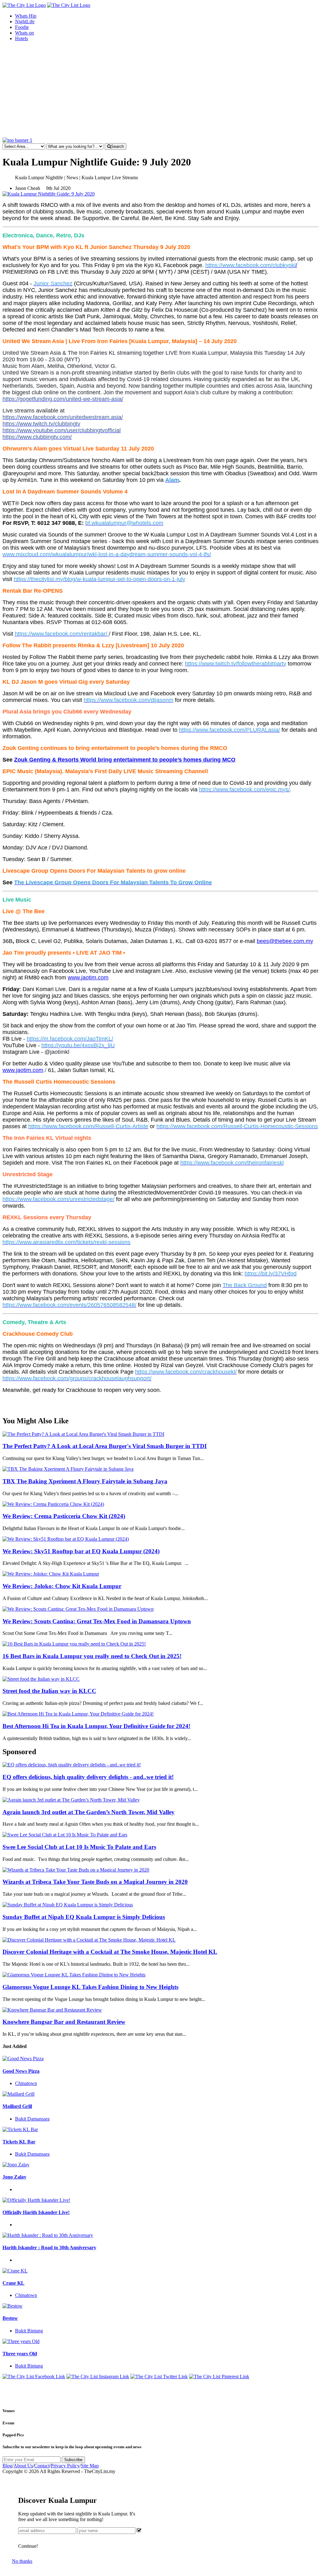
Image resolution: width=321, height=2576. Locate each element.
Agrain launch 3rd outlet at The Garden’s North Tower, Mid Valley (89, 1812)
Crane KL (13, 2283)
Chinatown (26, 2083)
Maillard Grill (17, 2106)
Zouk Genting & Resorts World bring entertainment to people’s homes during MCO (125, 760)
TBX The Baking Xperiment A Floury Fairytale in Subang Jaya (85, 1481)
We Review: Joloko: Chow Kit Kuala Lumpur (62, 1586)
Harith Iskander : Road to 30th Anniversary (49, 2247)
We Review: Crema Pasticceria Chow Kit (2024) (64, 1516)
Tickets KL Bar (19, 2142)
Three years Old (20, 2354)
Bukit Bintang (29, 2331)
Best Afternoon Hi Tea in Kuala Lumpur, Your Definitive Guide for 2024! (96, 1726)
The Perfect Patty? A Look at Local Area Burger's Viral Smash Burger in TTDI (105, 1446)
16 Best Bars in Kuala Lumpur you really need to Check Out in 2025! (92, 1656)
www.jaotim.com (88, 978)
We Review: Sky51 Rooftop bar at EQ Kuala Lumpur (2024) (81, 1551)
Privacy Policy (65, 2466)
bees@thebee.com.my (285, 941)
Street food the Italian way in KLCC (49, 1691)
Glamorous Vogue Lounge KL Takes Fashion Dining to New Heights (90, 1987)
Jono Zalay (14, 2177)
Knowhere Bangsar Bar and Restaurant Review (64, 2022)
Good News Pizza (21, 2071)
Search (117, 146)
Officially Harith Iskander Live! (36, 2212)
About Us (23, 2466)
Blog (7, 2466)
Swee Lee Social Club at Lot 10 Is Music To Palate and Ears (79, 1847)
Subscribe (73, 2460)
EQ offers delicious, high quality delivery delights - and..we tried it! (88, 1777)
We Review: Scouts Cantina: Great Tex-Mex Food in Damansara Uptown (97, 1621)
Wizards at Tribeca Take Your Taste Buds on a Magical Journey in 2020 (95, 1882)
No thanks (22, 2561)
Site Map (90, 2466)
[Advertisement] (160, 90)
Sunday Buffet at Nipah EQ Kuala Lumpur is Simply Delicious (84, 1917)
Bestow (10, 2318)
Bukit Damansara (32, 2119)
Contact (42, 2466)
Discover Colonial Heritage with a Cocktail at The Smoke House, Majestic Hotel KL (110, 1952)
